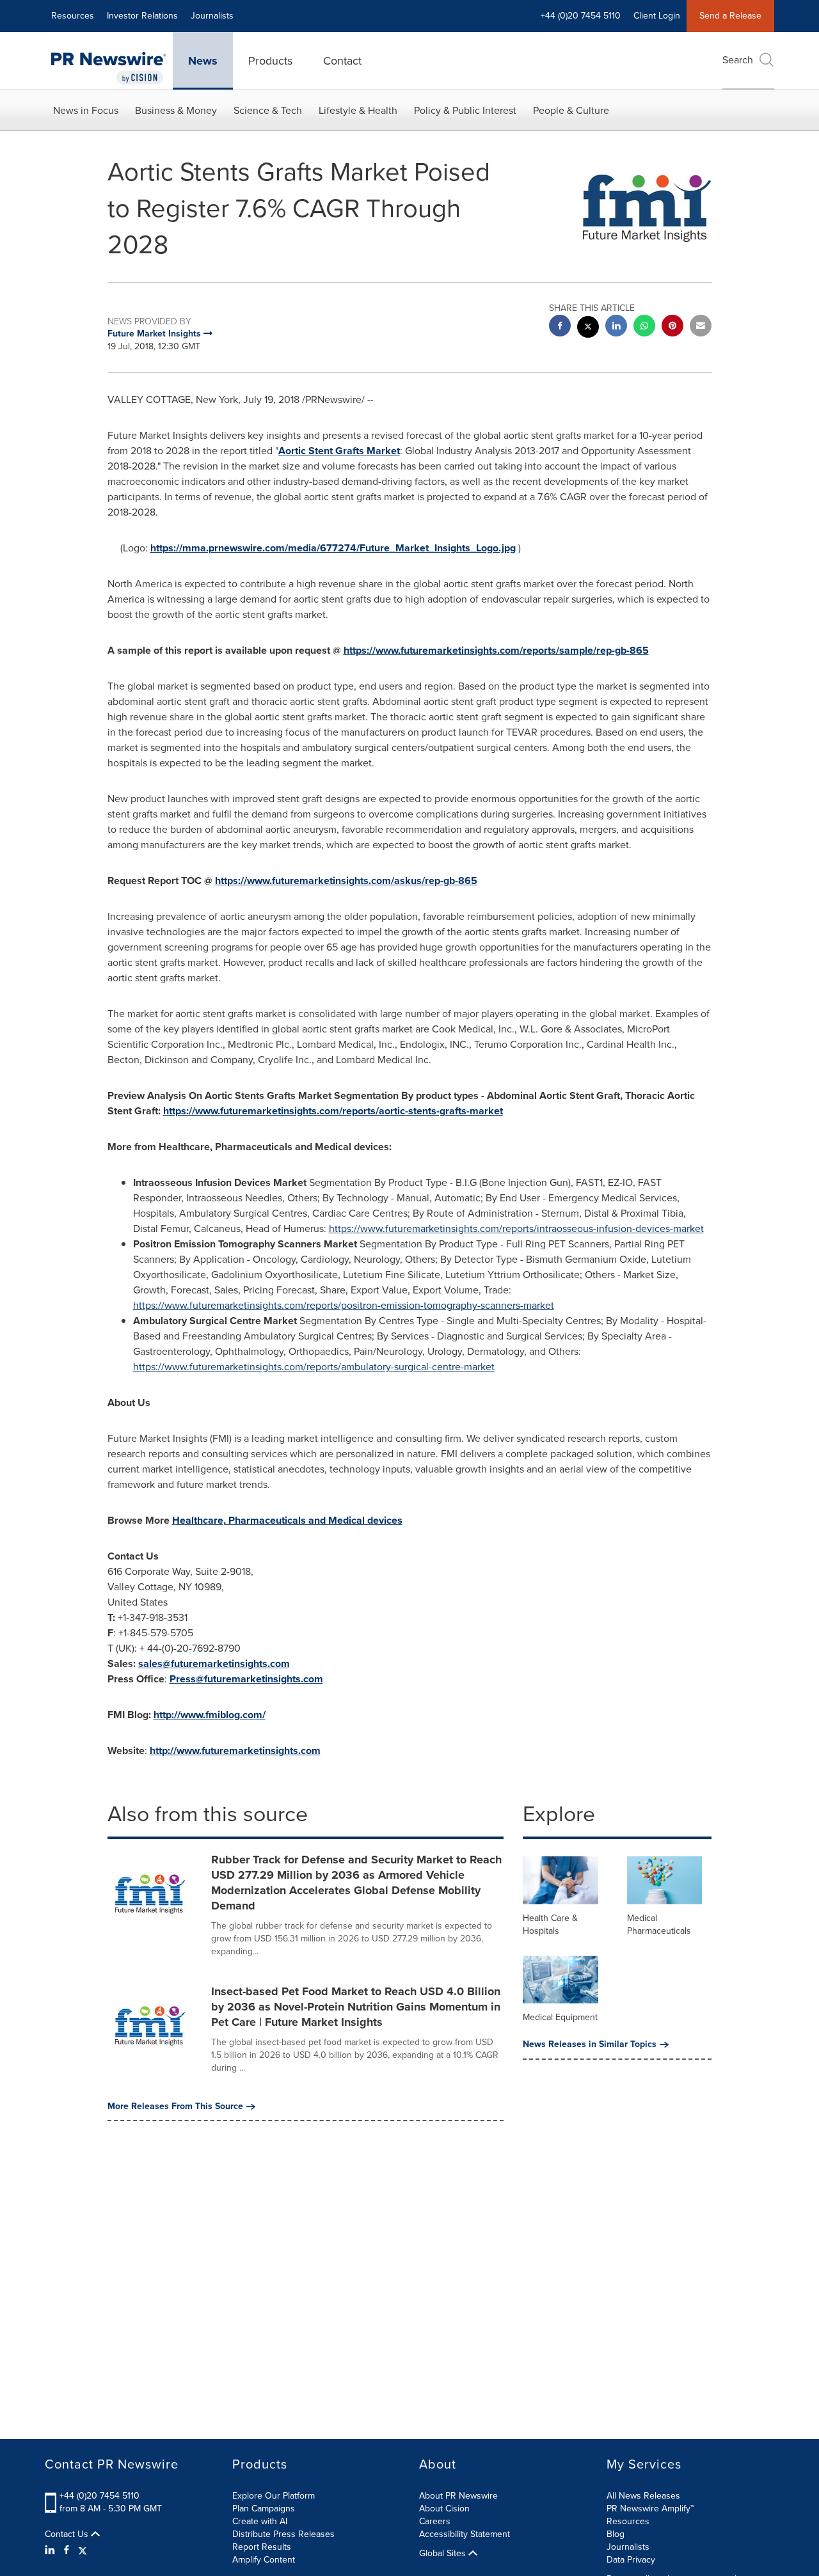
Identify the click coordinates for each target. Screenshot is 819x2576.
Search (738, 60)
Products (270, 61)
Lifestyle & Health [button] (358, 110)
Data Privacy (631, 2560)
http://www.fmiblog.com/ (210, 1715)
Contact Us (68, 2534)
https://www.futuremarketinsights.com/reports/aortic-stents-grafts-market (333, 1111)
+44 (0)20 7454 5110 (99, 2496)
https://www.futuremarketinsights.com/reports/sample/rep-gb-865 (496, 650)
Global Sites (444, 2554)
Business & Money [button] (176, 110)
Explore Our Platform (274, 2496)
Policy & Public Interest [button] (465, 110)
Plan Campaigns (264, 2509)
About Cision (444, 2509)
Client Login (657, 16)
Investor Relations (142, 16)
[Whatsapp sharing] (644, 327)
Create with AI (260, 2521)
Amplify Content (264, 2560)
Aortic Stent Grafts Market (339, 451)
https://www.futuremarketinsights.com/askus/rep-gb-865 (346, 881)
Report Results (262, 2547)
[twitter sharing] (588, 328)
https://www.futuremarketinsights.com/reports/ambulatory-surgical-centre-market (314, 1367)
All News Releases (643, 2496)
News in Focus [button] (86, 110)
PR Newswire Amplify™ (650, 2509)
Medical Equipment (560, 2017)
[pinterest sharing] (672, 327)
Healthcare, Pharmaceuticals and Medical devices (287, 1520)
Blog (616, 2534)
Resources (73, 16)
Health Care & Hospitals (550, 1924)
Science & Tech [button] (268, 110)
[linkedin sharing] (616, 327)
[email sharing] (701, 327)
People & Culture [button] (571, 110)
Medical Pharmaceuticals (659, 1924)
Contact (342, 61)
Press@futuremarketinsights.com (246, 1679)
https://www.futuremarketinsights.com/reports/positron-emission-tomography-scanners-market (344, 1305)
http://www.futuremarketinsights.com (235, 1750)
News (203, 61)
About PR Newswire (458, 2496)
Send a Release (730, 16)
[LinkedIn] (52, 2550)
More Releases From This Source (175, 2106)
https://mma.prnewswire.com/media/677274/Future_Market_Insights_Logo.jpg (333, 548)
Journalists (212, 16)
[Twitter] (83, 2550)
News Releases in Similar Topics (590, 2044)
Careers (435, 2521)
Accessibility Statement (465, 2534)
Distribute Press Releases (283, 2534)
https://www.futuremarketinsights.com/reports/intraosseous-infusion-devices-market (516, 1229)
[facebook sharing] (560, 327)
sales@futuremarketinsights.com (214, 1663)
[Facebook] (67, 2550)
